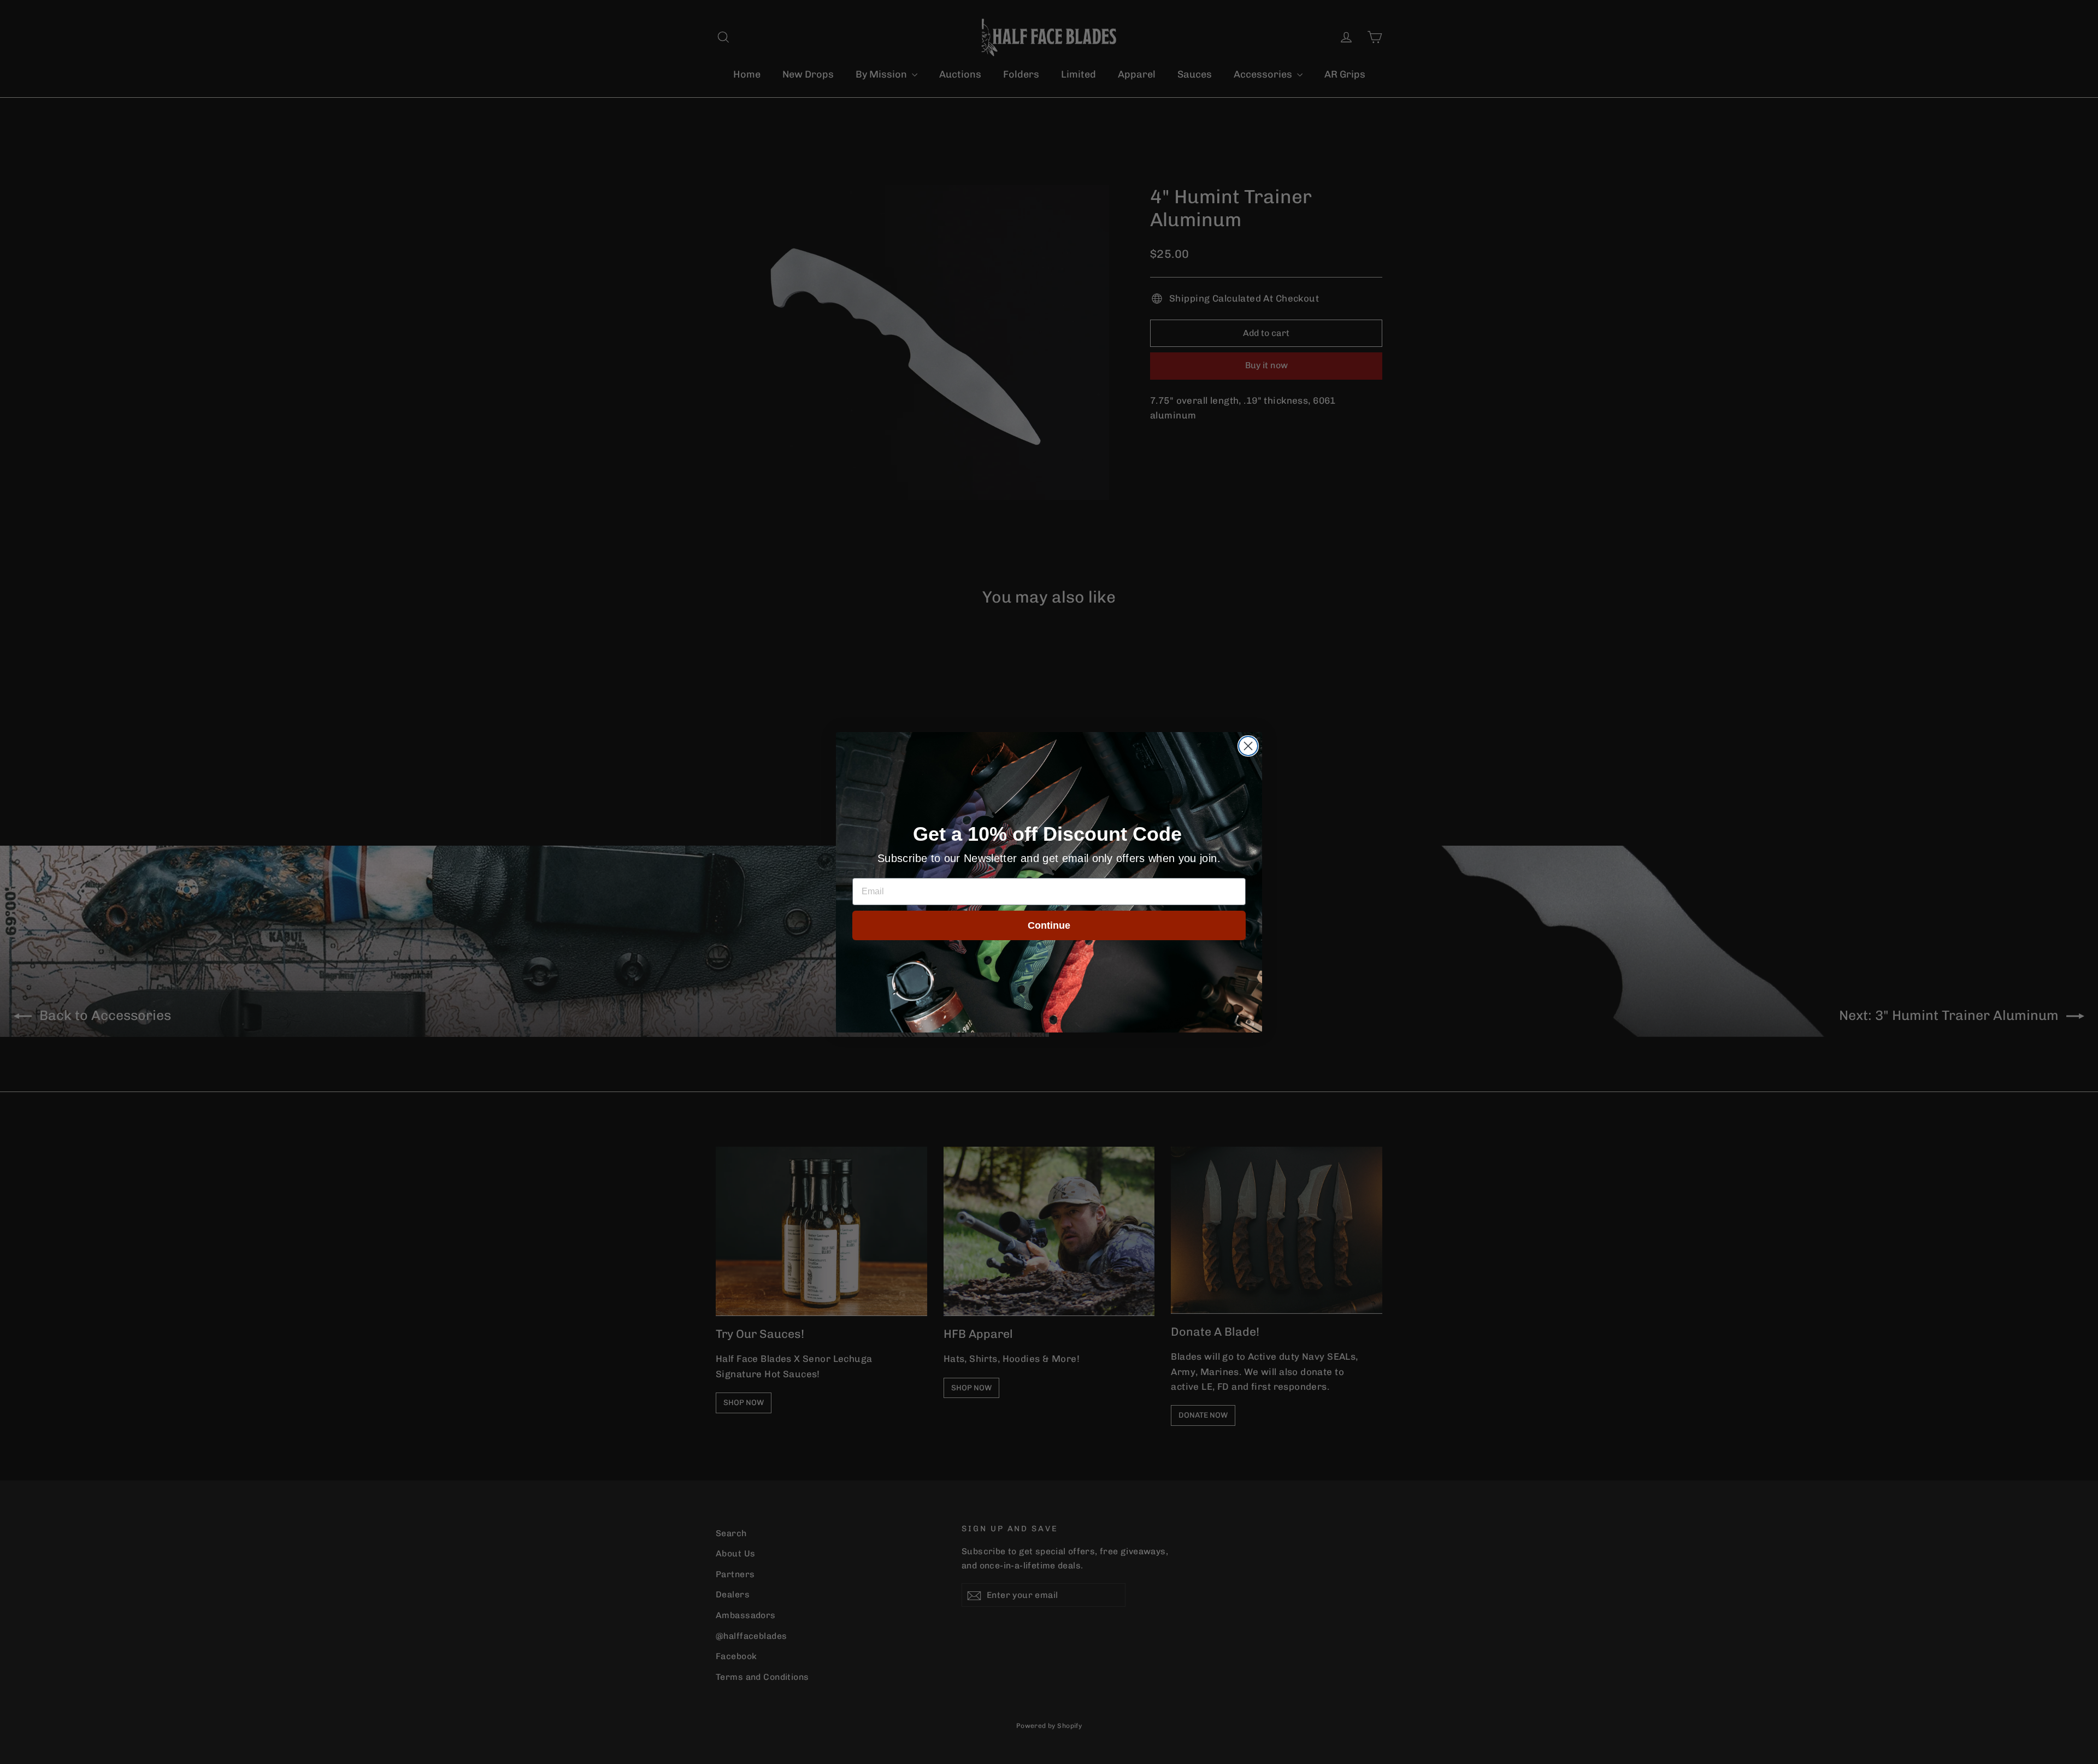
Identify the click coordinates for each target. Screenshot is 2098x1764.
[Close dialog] (1248, 746)
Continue (1049, 925)
